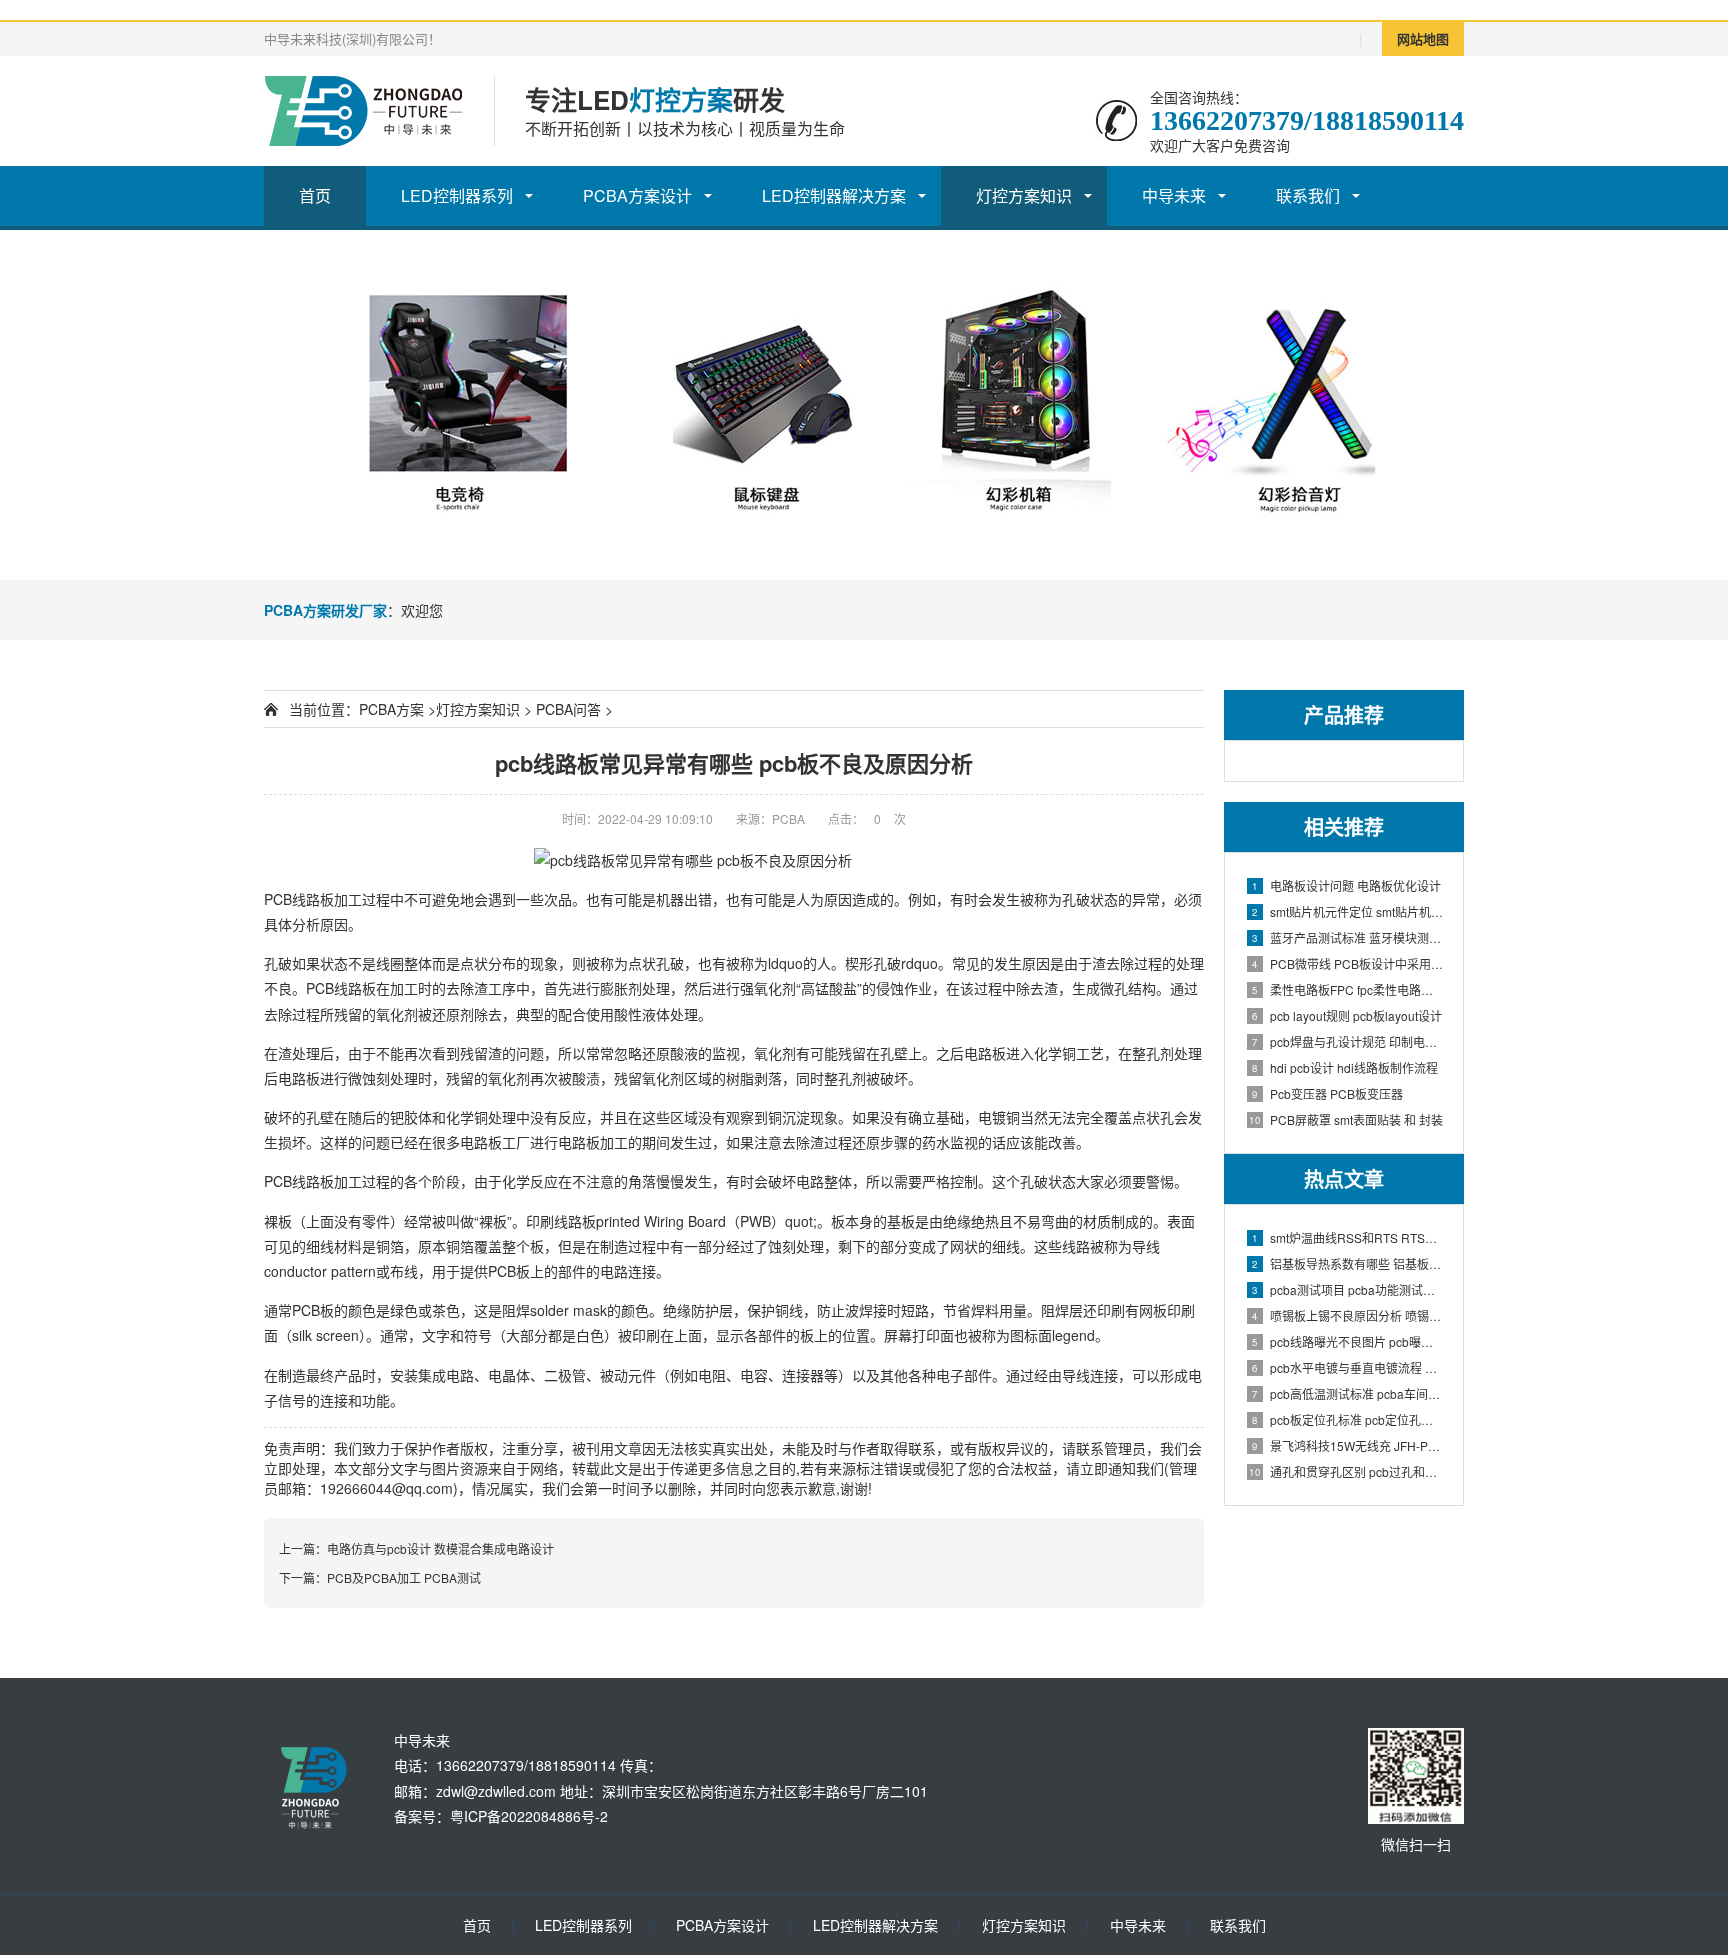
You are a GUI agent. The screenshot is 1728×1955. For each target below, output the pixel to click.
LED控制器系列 (457, 195)
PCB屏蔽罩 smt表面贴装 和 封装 (1346, 1119)
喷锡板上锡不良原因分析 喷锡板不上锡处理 (1347, 1315)
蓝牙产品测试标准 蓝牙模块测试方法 (1347, 937)
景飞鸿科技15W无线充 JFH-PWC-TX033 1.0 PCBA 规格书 (1347, 1445)
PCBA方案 (391, 709)
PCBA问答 (568, 709)
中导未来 (1174, 195)
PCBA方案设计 (637, 195)
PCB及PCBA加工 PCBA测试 (404, 1577)
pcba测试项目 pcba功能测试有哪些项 (1347, 1289)
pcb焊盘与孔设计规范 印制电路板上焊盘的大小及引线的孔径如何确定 (1347, 1041)
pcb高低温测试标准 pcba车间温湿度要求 (1347, 1393)
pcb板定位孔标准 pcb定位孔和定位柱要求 (1347, 1419)
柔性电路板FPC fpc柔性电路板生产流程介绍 (1347, 989)
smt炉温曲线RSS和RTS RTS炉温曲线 (1347, 1237)
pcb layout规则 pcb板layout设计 (1347, 1015)
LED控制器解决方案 (834, 195)
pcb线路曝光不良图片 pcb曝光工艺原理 (1347, 1341)
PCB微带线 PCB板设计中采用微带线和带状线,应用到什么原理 (1347, 963)
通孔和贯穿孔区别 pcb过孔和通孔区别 (1346, 1471)
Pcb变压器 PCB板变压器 (1327, 1093)
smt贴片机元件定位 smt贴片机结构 (1347, 911)
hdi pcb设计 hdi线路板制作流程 (1345, 1067)
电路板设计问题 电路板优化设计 (1346, 885)
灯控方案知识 (1024, 195)
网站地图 (1423, 38)
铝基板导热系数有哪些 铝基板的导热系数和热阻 (1347, 1263)
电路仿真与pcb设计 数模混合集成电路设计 (440, 1548)
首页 (315, 195)
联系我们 (1308, 195)
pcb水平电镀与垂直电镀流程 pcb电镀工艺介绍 (1347, 1367)
